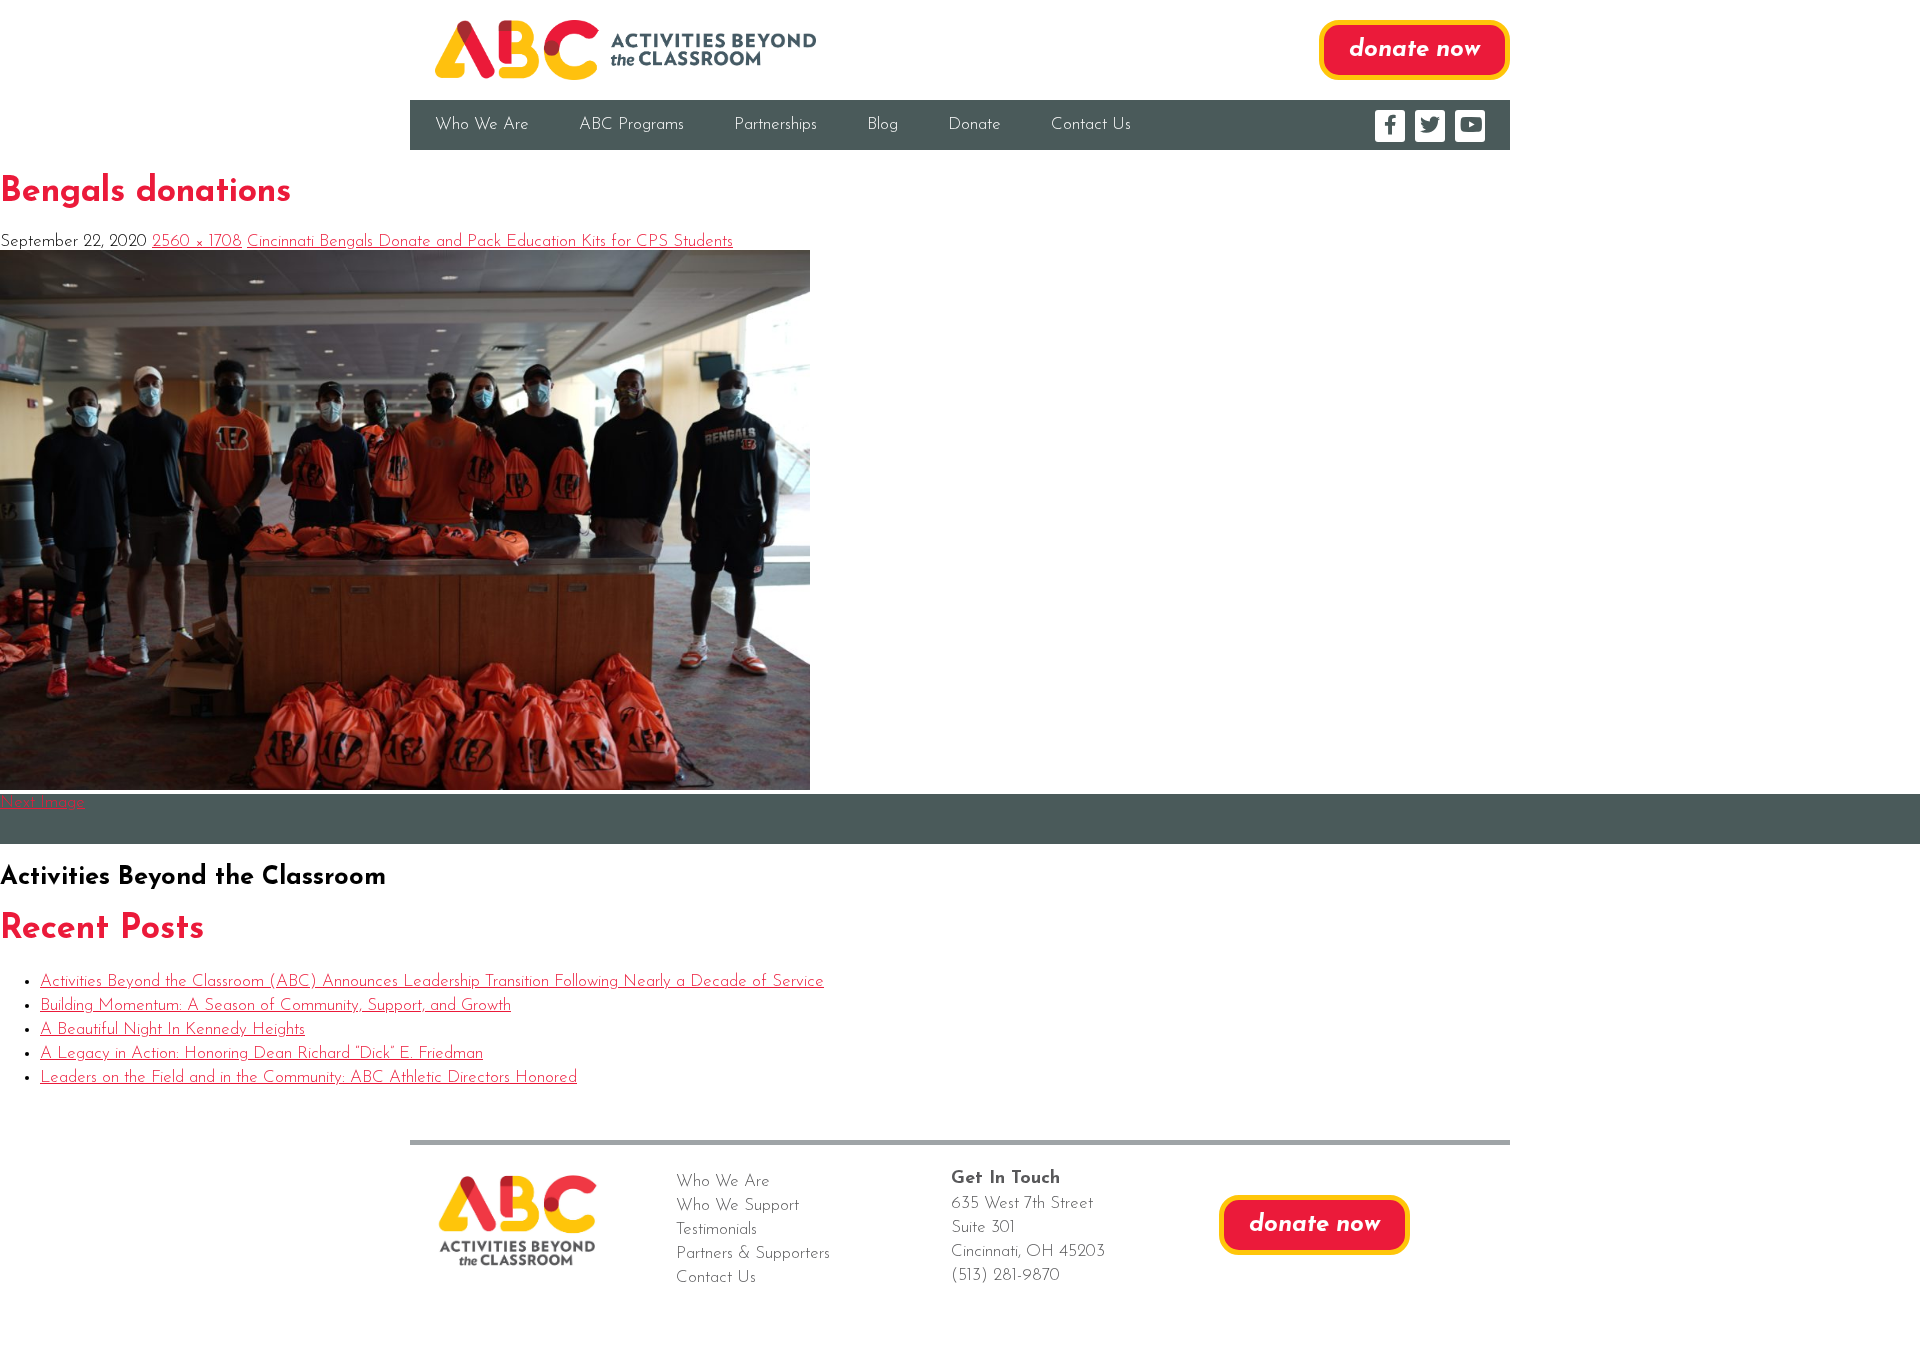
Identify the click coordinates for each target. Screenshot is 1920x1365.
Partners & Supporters (753, 1253)
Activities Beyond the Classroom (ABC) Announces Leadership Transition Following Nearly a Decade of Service (432, 981)
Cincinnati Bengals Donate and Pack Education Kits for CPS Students (490, 241)
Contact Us (1091, 124)
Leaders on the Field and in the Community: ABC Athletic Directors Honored (308, 1077)
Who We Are (482, 124)
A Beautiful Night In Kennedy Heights (172, 1029)
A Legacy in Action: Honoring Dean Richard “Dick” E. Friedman (261, 1053)
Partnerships (775, 124)
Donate (974, 124)
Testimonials (716, 1229)
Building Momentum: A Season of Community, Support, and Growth (275, 1005)
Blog (882, 124)
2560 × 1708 (197, 241)
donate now (1414, 50)
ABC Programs (631, 124)
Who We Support (737, 1205)
